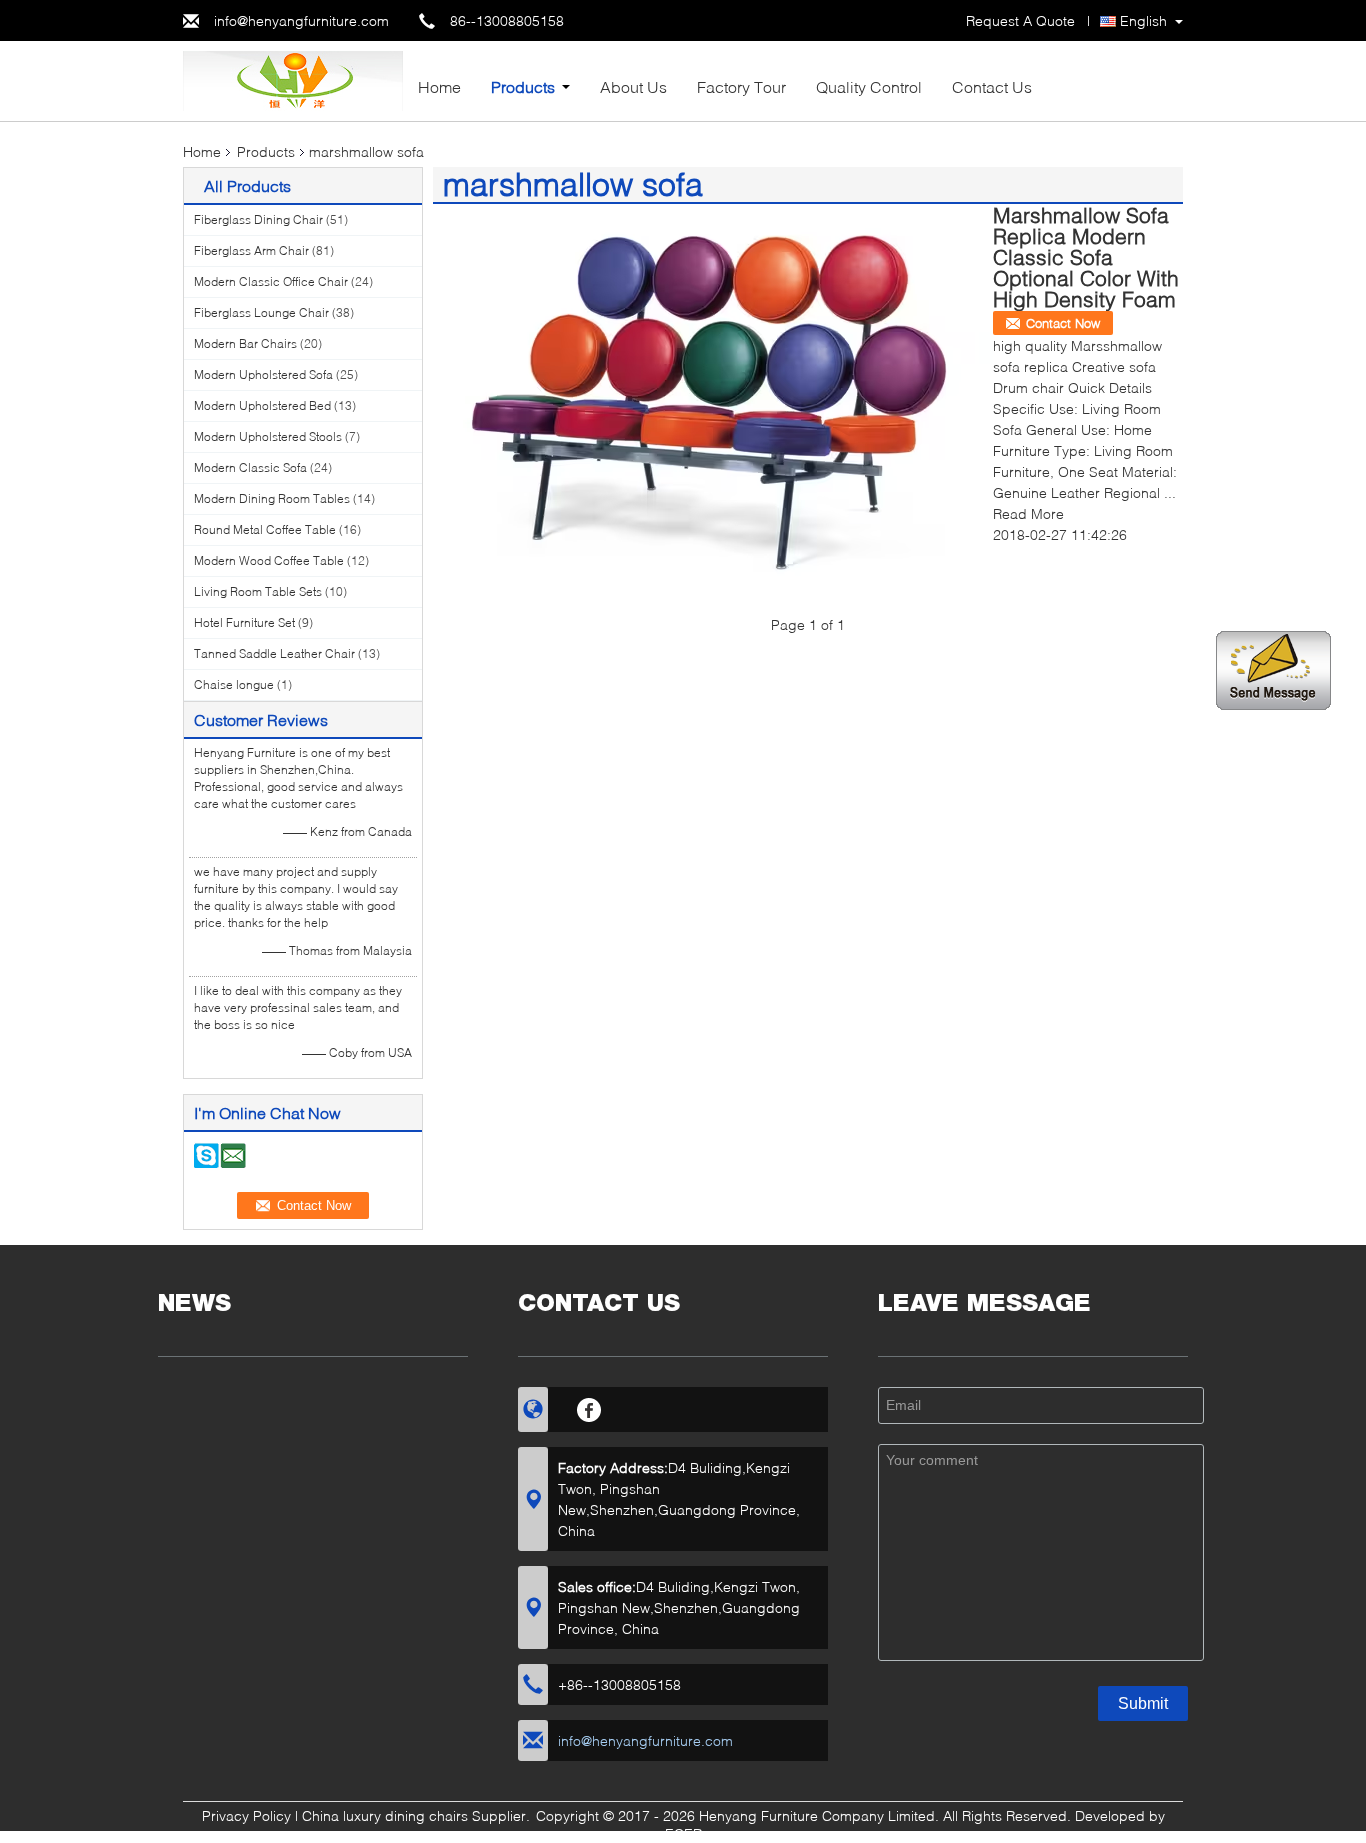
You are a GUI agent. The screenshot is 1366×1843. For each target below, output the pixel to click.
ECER (683, 1833)
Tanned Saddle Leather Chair (274, 653)
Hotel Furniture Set (244, 622)
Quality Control (869, 86)
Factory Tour (741, 86)
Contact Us (992, 86)
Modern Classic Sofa (250, 467)
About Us (633, 86)
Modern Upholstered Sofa (263, 374)
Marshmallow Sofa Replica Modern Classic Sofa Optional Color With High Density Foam (1086, 256)
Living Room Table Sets (258, 591)
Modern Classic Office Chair (271, 281)
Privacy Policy (246, 1815)
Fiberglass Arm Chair (251, 250)
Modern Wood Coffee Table (269, 560)
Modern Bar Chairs (245, 343)
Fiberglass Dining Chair (258, 219)
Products (523, 86)
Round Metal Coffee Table (265, 529)
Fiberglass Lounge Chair (261, 312)
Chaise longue (234, 684)
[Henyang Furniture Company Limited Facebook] (589, 1407)
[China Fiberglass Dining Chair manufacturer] (293, 79)
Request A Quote (1020, 20)
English (1143, 20)
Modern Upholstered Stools (268, 436)
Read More (1028, 513)
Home (439, 86)
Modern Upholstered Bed (262, 405)
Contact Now (1063, 323)
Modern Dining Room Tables (272, 498)
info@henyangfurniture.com (301, 20)
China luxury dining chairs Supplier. (418, 1815)
